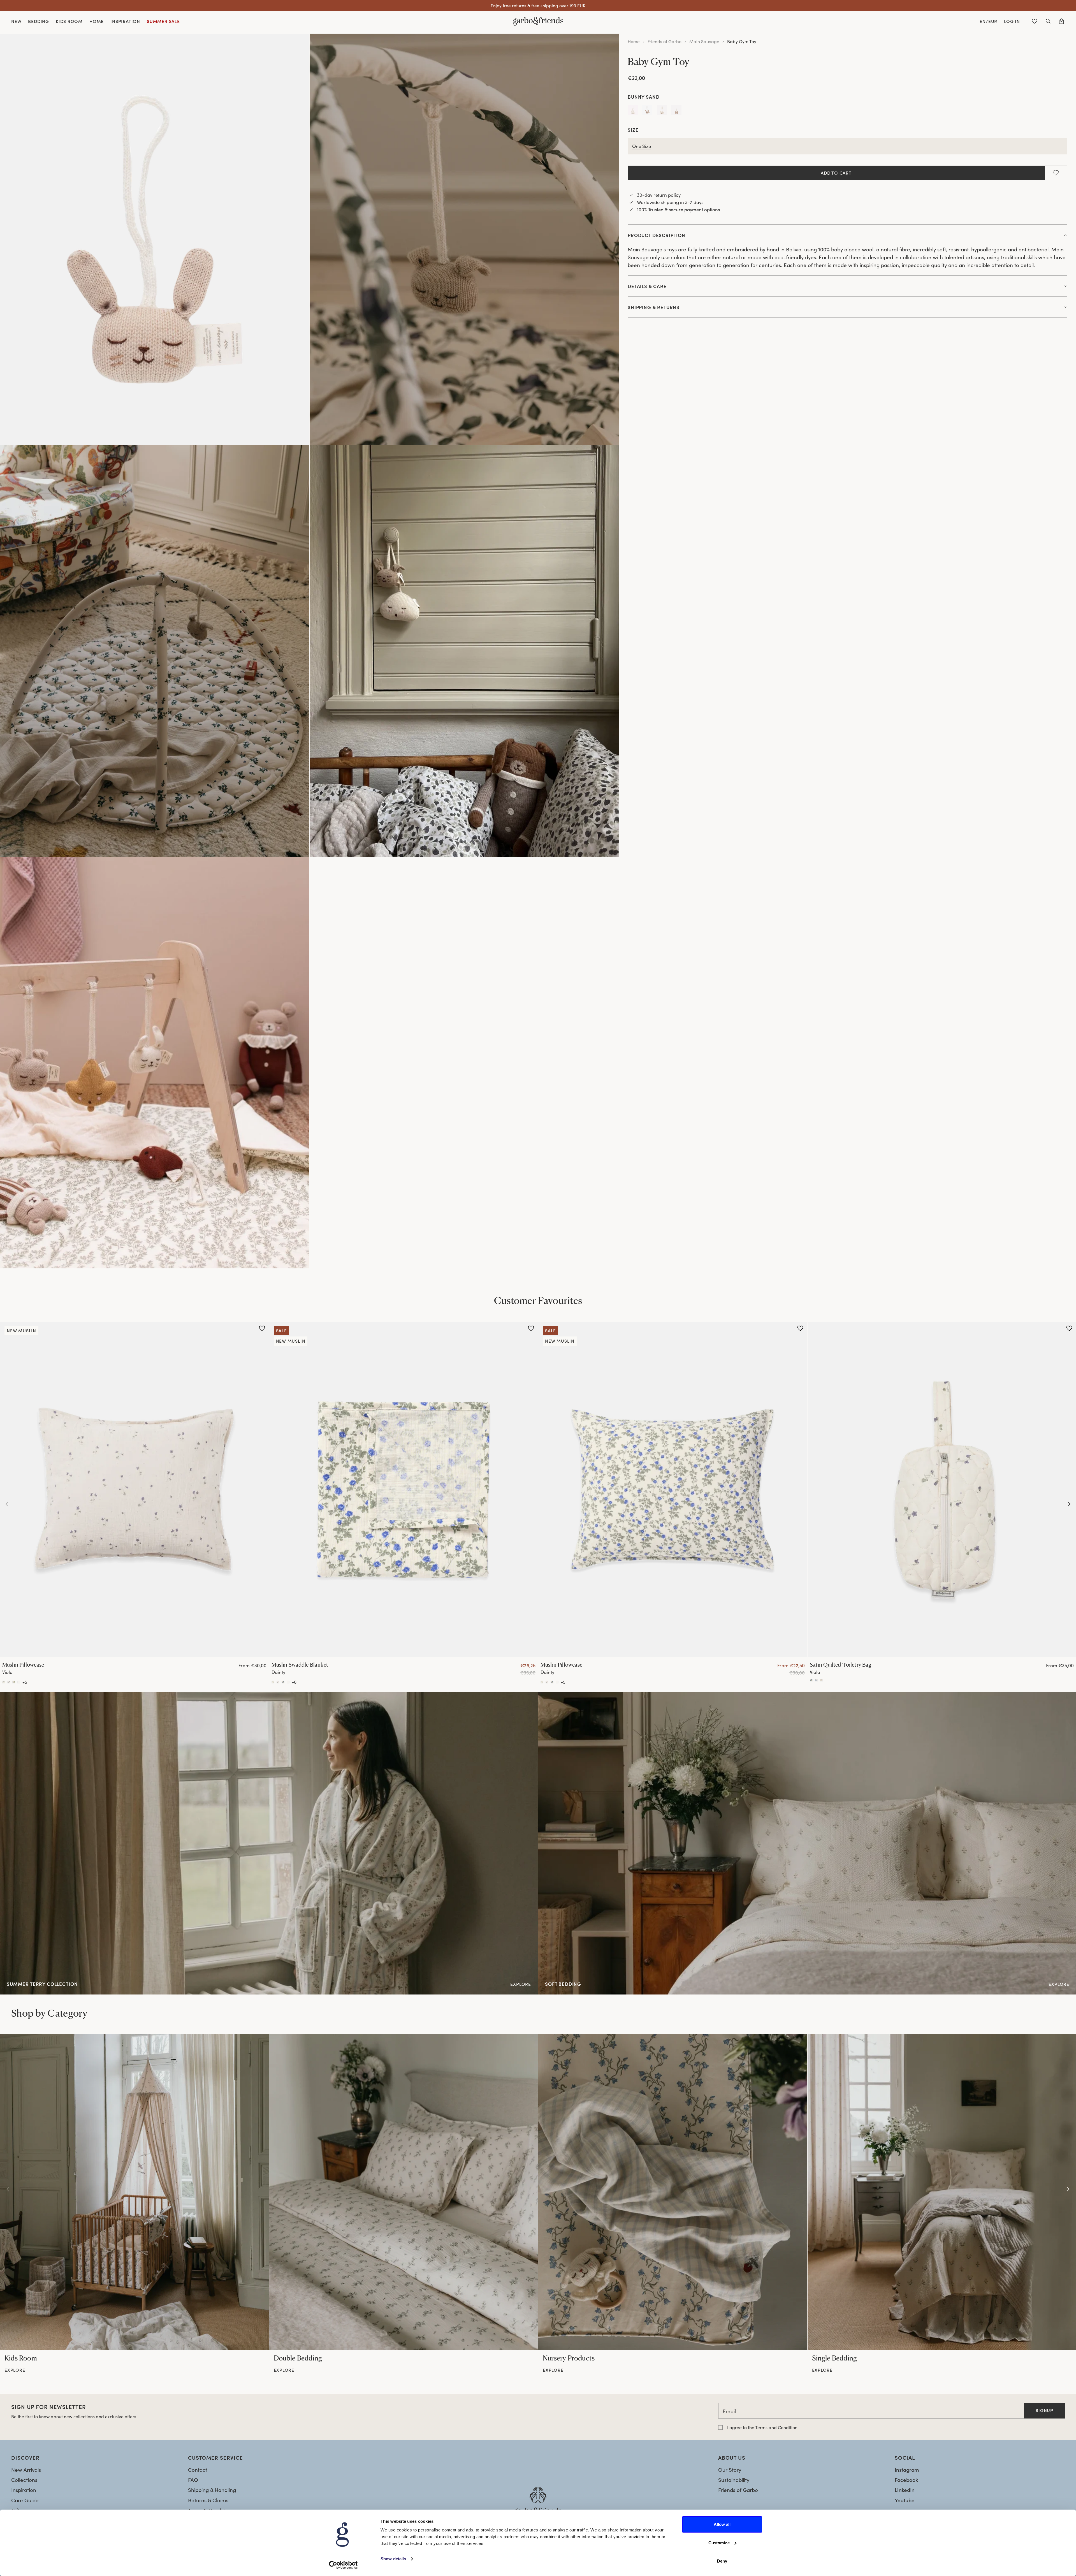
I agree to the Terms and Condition (762, 2427)
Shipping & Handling (212, 2490)
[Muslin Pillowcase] (134, 1489)
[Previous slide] (7, 1504)
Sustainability (734, 2480)
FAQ (193, 2480)
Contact (198, 2470)
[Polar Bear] (662, 111)
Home (634, 41)
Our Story (730, 2470)
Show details (393, 2559)
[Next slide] (1069, 1504)
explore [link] (15, 2370)
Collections (24, 2480)
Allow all (722, 2524)
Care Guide (25, 2500)
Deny (722, 2561)
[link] (134, 2192)
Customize (719, 2543)
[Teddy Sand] (676, 111)
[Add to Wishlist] (1056, 173)
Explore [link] (9, 1696)
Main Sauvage (704, 41)
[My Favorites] (1035, 21)
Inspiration (24, 2490)
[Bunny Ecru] (633, 111)
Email (729, 2411)
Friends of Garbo (665, 41)
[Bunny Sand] (647, 111)
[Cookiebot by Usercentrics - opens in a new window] (343, 2565)
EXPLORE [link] (549, 1696)
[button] (1048, 21)
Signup (1044, 2410)
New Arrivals (26, 2470)
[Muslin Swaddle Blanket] (404, 1489)
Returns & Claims (208, 2500)
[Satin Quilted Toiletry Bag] (811, 1680)
